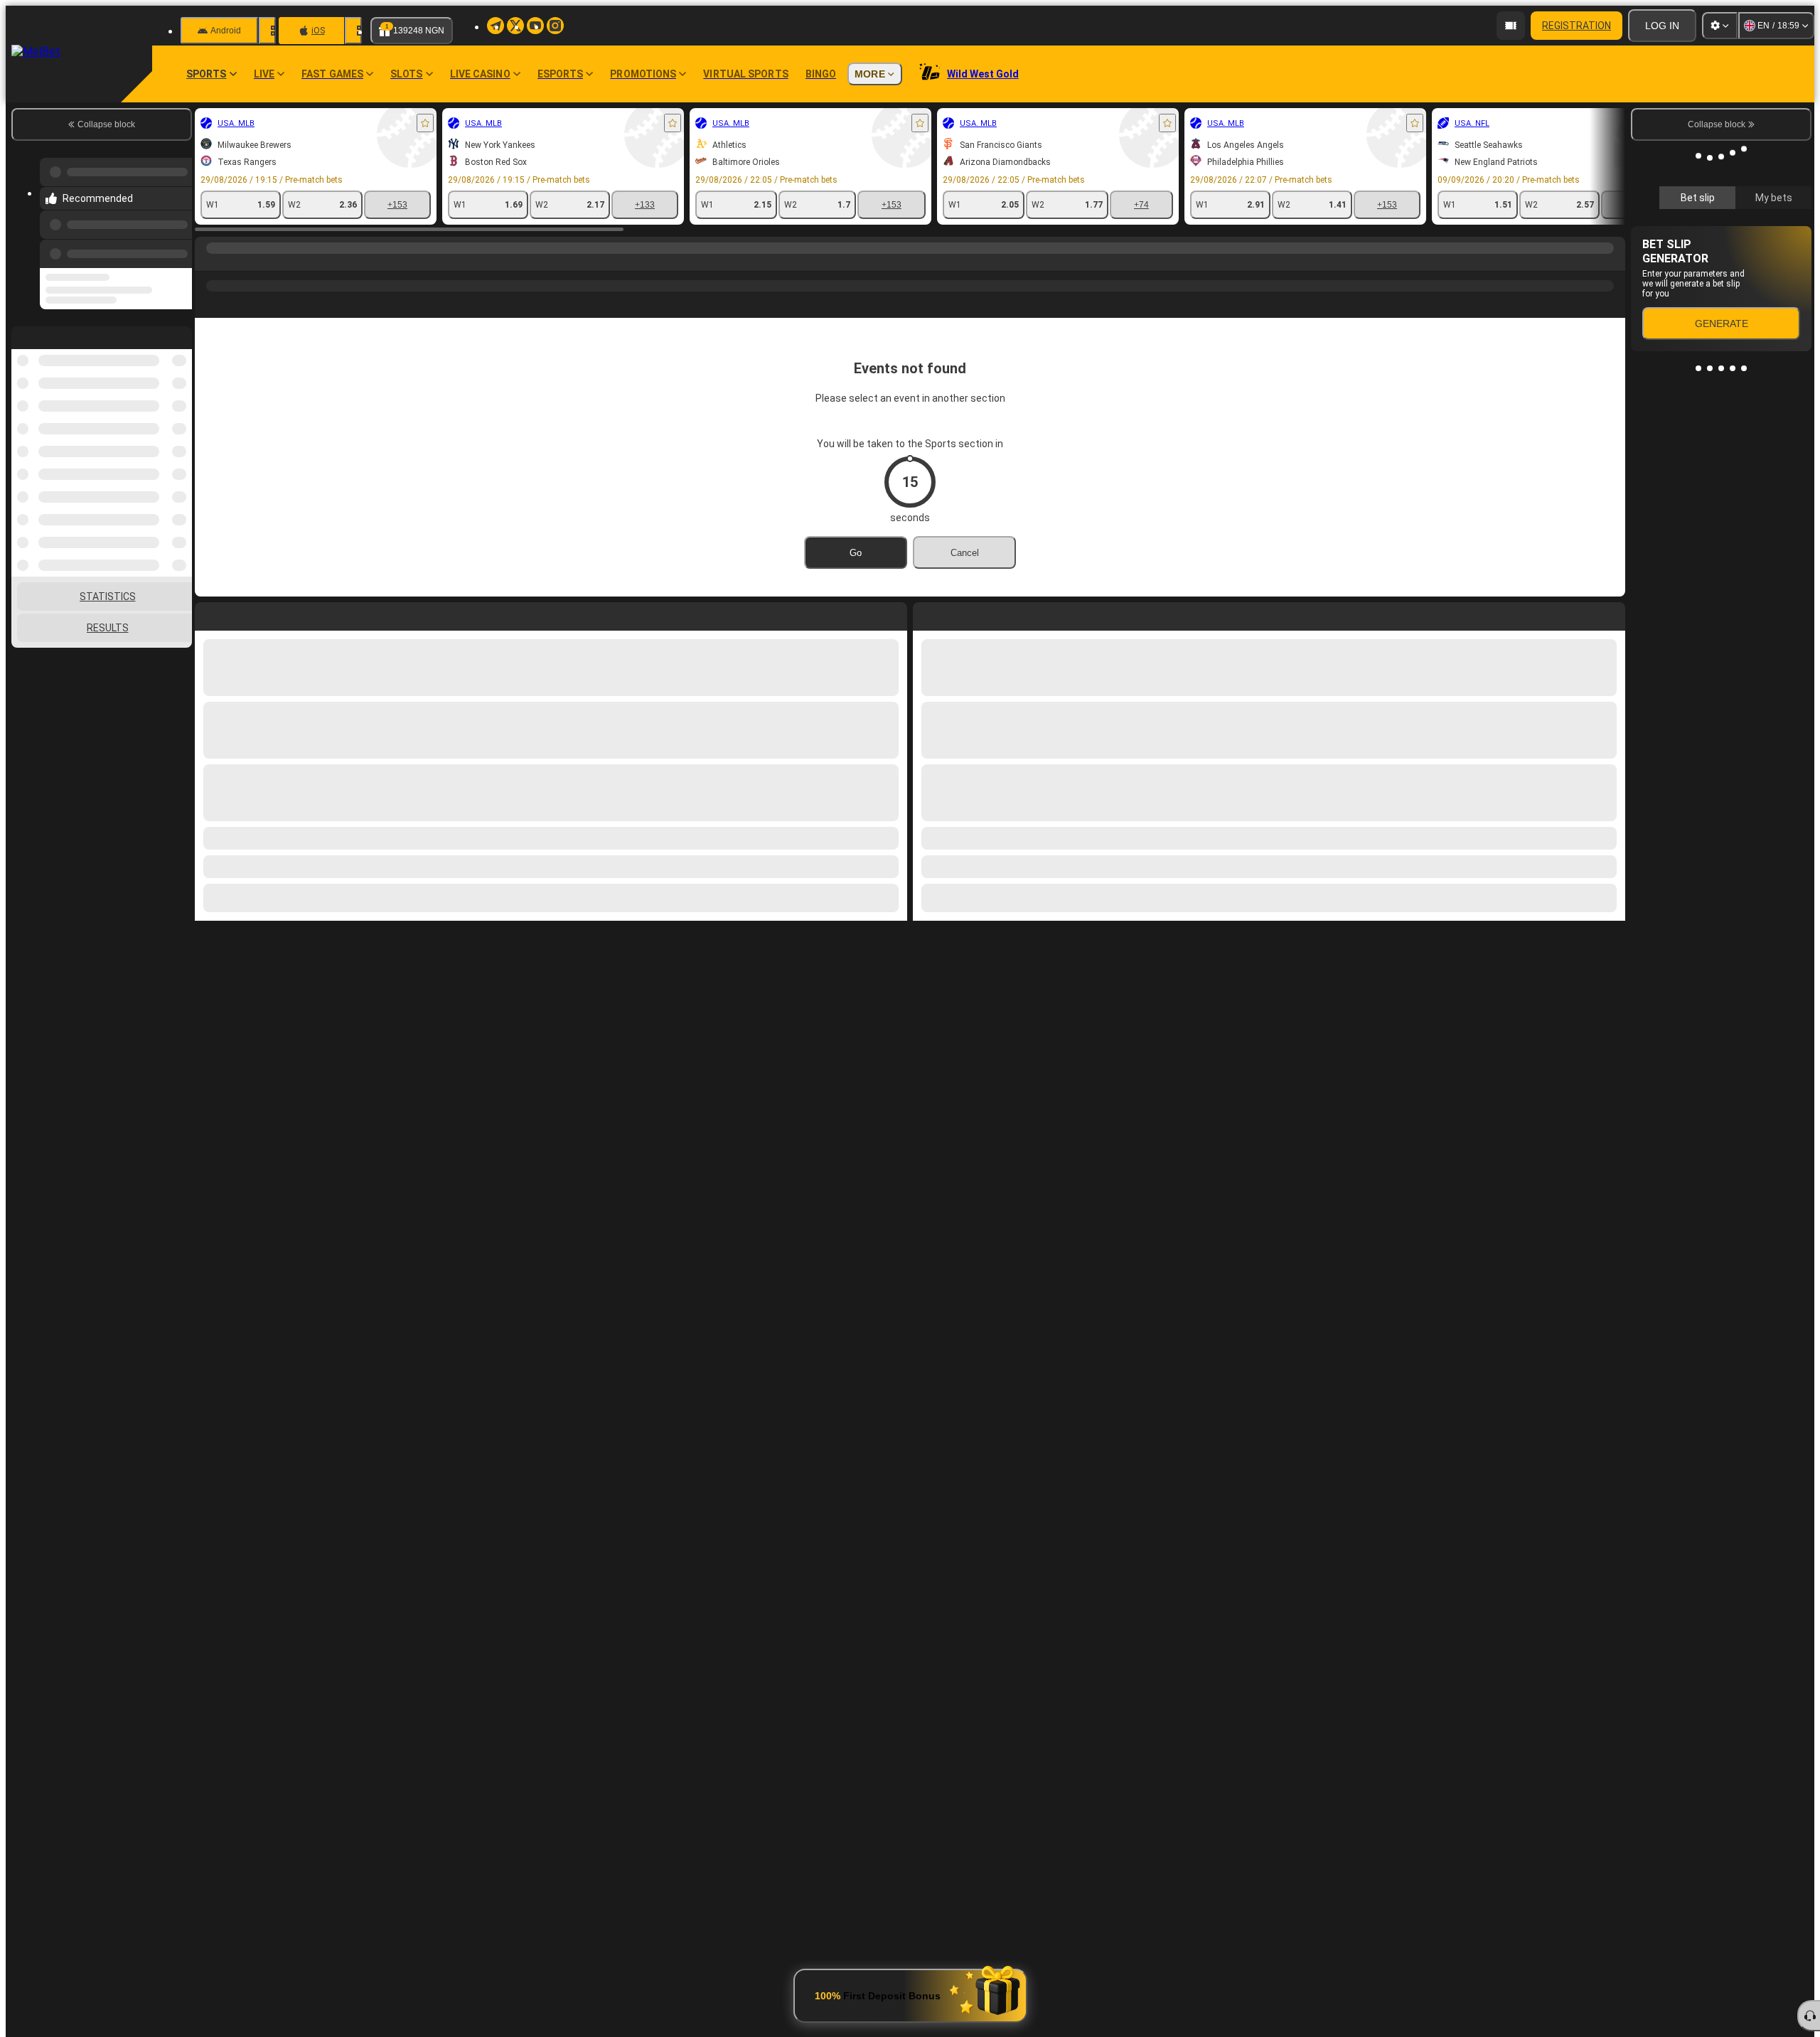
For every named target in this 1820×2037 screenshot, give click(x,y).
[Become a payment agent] (1511, 26)
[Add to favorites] (425, 123)
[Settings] (1720, 26)
